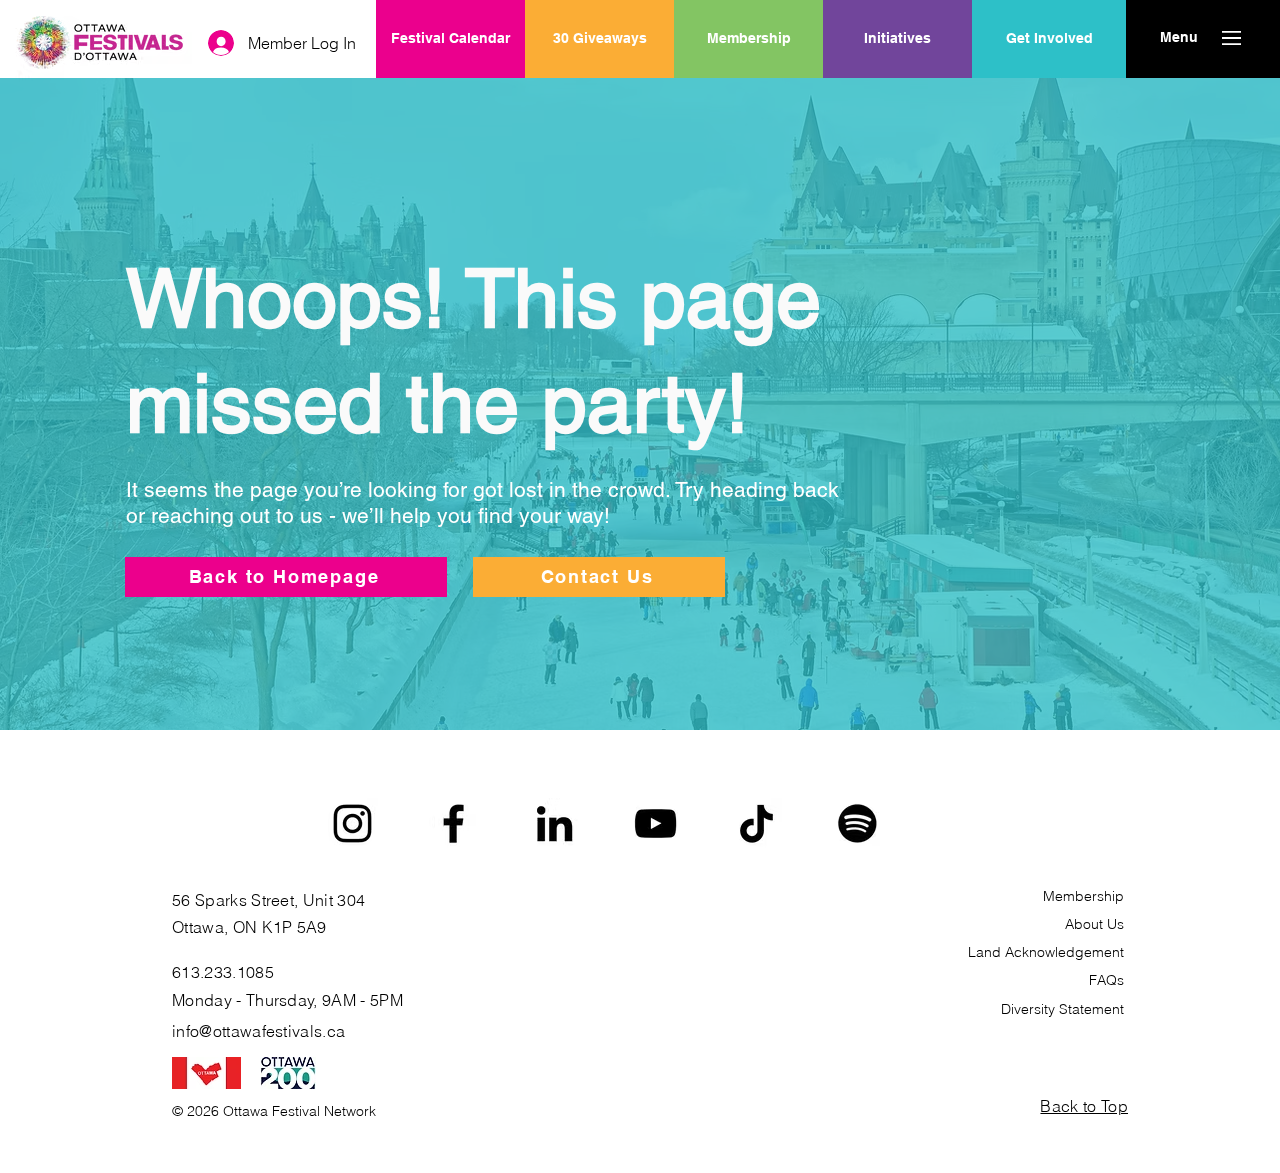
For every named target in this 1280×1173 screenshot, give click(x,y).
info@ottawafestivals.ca (258, 1031)
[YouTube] (655, 823)
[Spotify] (857, 823)
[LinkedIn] (554, 823)
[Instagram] (352, 823)
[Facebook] (453, 823)
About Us (1094, 924)
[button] (1178, 38)
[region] (897, 103)
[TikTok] (756, 823)
